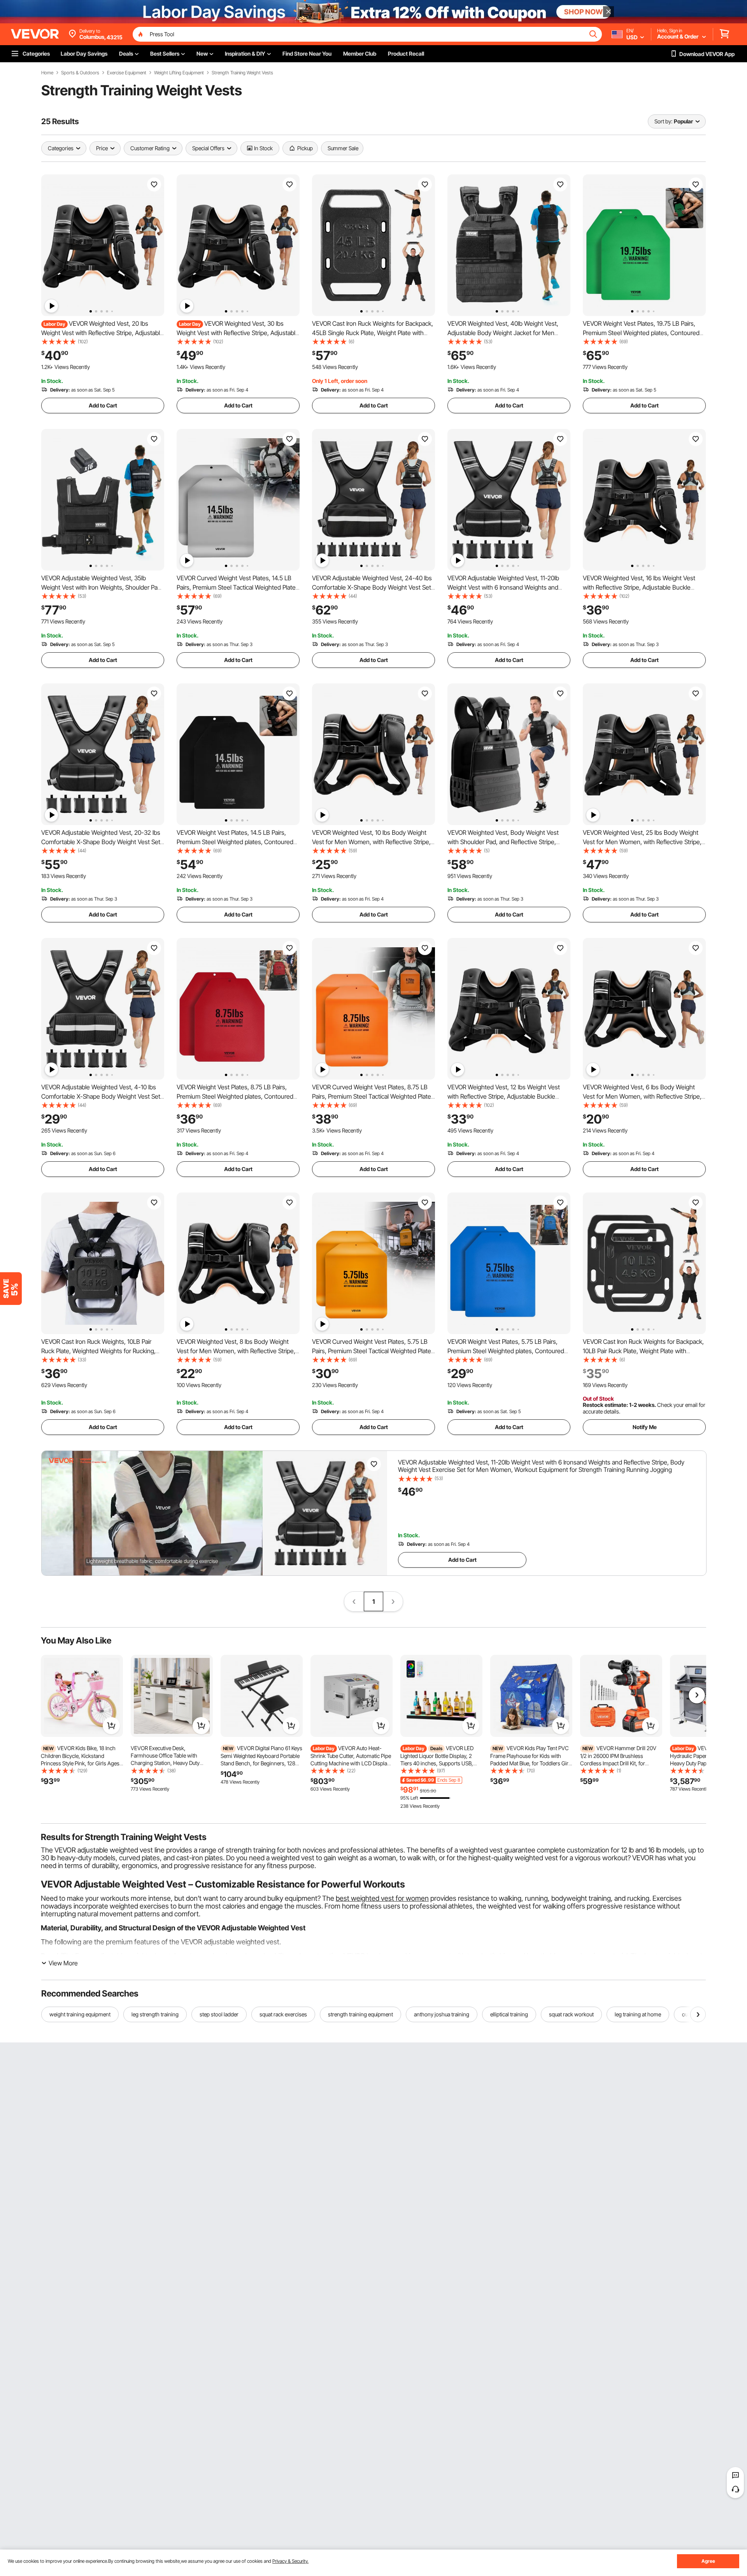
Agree (708, 2561)
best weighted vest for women (382, 1898)
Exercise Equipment (127, 73)
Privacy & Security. (290, 2561)
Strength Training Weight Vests (242, 73)
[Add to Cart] (111, 1726)
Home (47, 73)
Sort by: (663, 121)
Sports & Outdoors (80, 73)
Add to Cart (103, 405)
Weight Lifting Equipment (179, 73)
